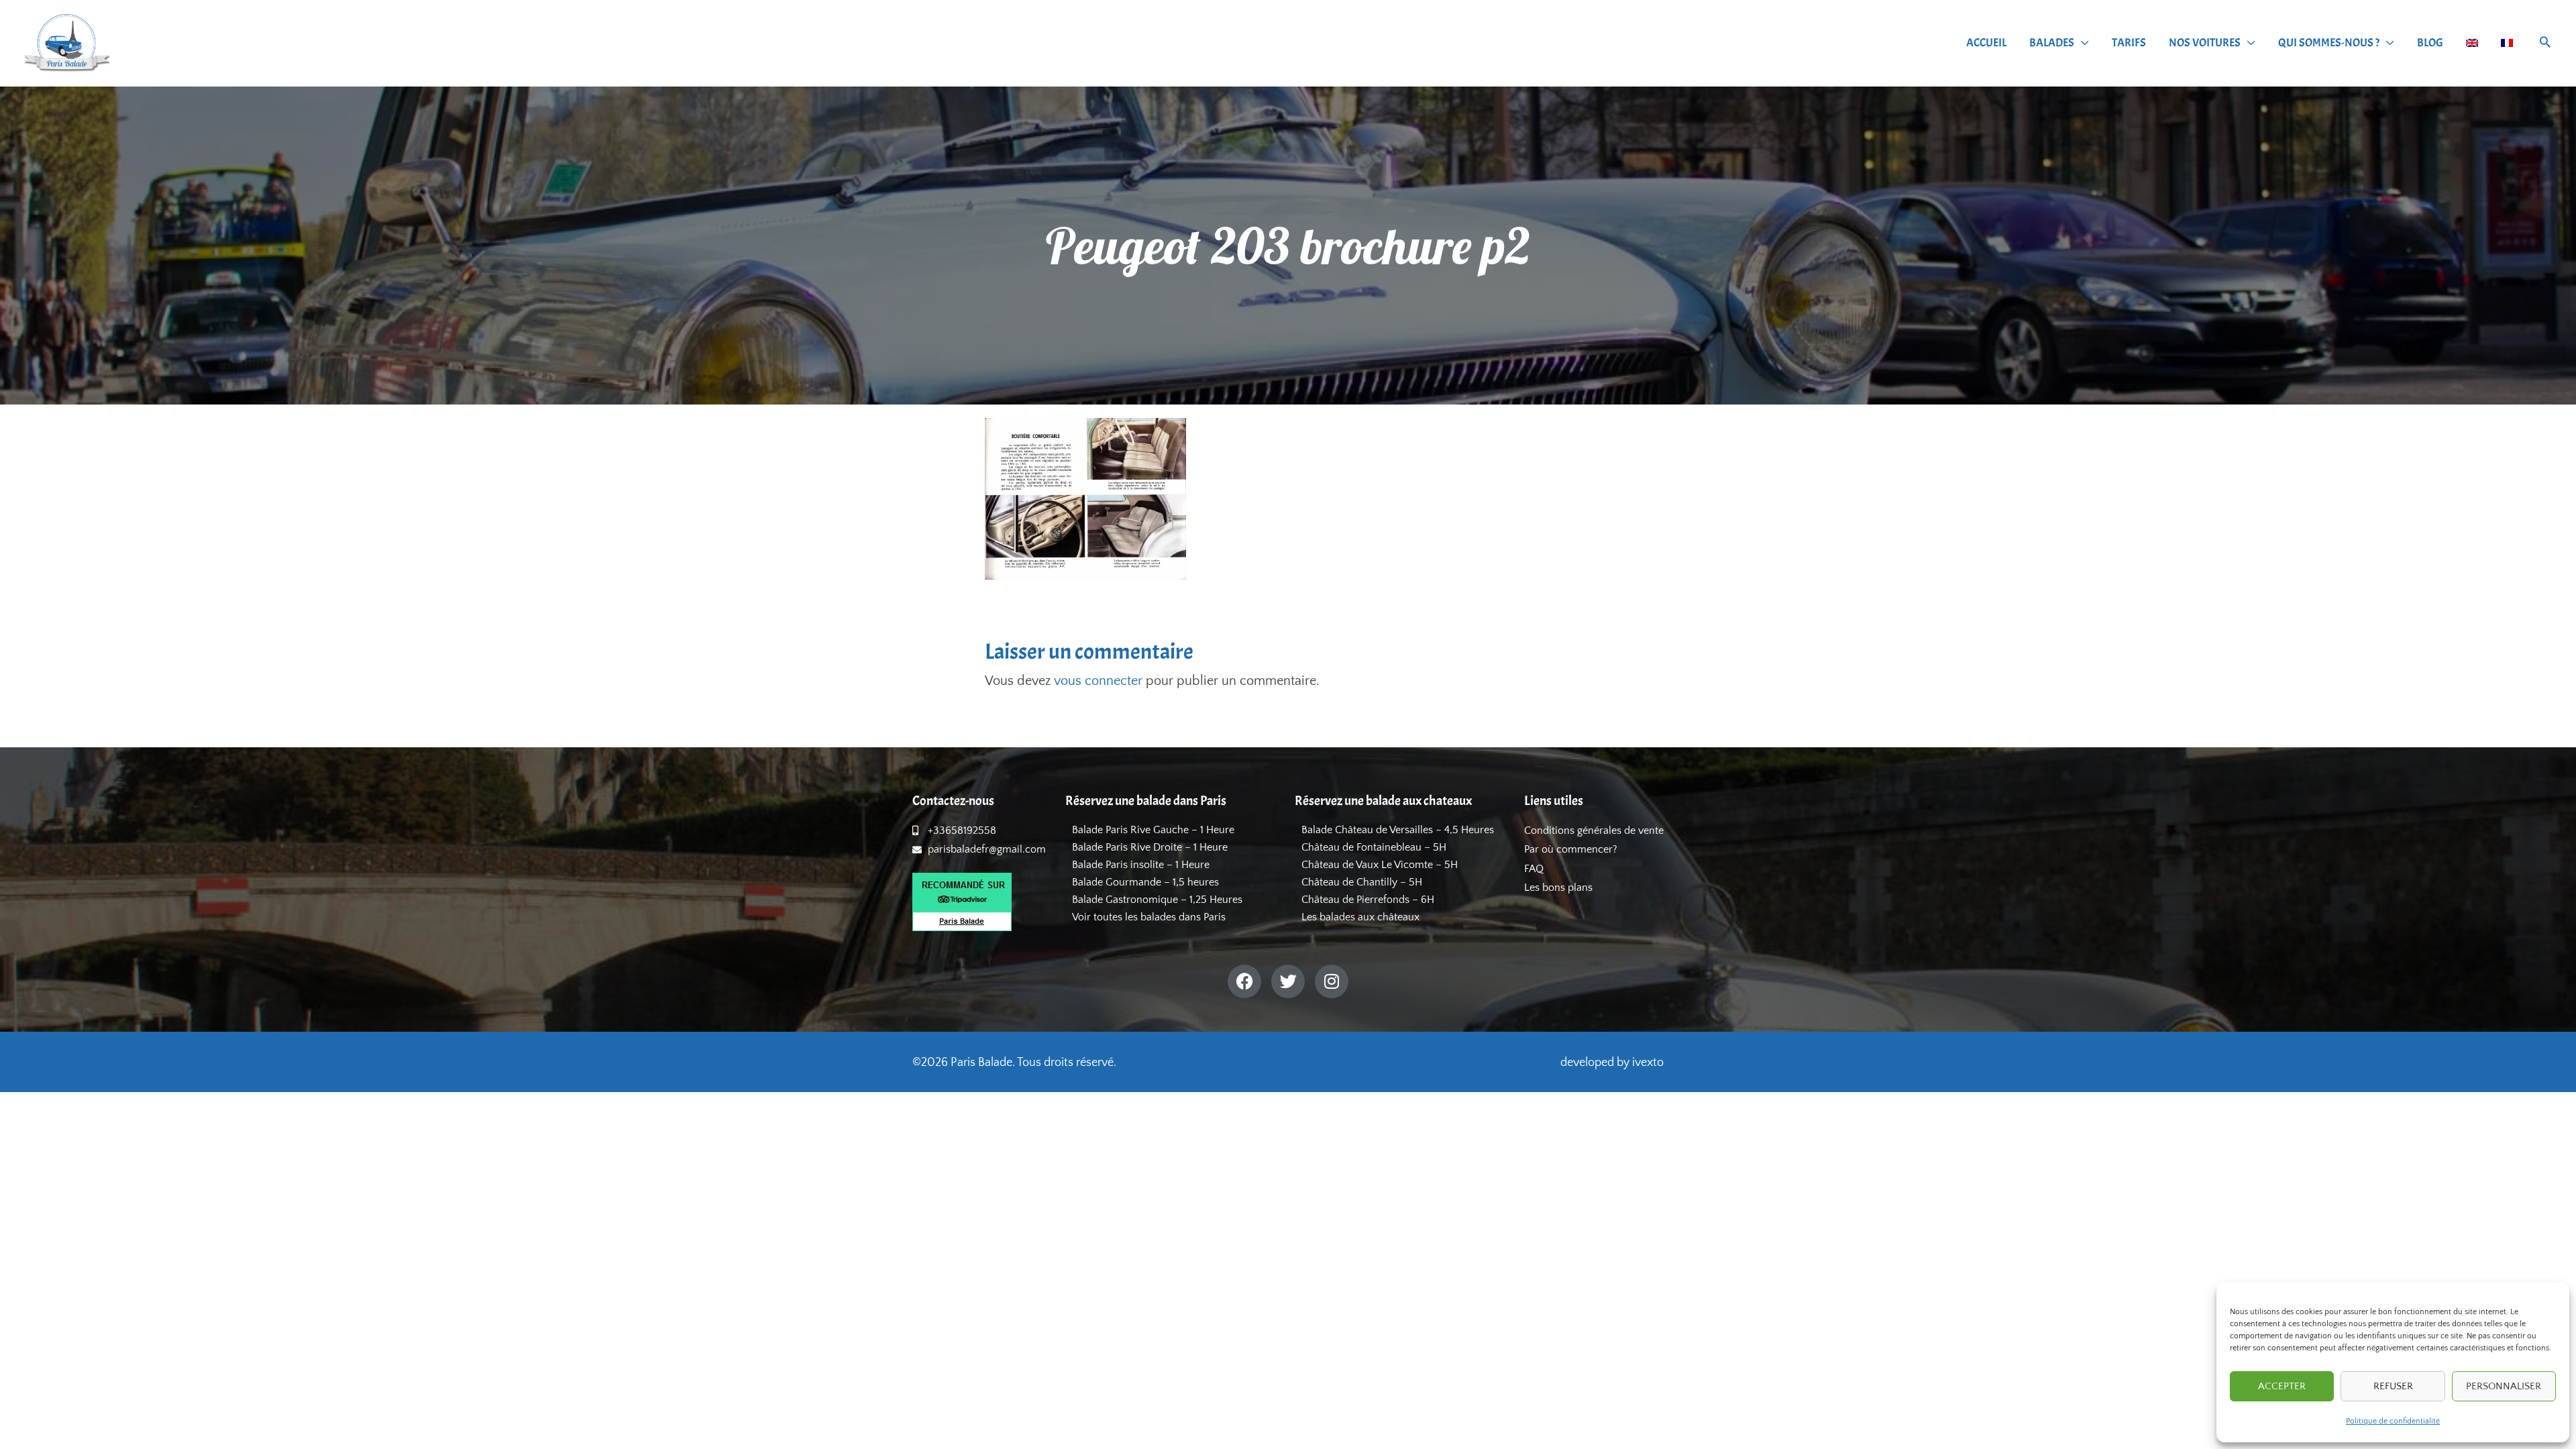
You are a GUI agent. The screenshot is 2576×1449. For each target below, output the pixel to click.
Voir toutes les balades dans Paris (1149, 917)
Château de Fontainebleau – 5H (1374, 847)
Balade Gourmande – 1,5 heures (1145, 882)
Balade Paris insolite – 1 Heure (1141, 865)
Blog (2430, 43)
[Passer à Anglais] (2472, 43)
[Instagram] (1332, 981)
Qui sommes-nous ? (2329, 43)
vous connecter (1098, 681)
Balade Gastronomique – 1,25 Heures (1157, 900)
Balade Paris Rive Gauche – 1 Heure (1153, 830)
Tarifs (2129, 43)
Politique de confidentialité (2393, 1421)
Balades (2052, 43)
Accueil (1986, 43)
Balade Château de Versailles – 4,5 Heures (1398, 830)
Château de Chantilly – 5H (1362, 882)
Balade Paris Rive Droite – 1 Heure (1150, 847)
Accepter (2282, 1386)
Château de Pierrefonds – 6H (1368, 900)
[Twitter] (1288, 981)
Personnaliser (2504, 1386)
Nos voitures (2205, 43)
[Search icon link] (2545, 44)
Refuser (2393, 1386)
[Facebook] (1244, 981)
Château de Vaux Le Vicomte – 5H (1380, 865)
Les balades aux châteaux (1360, 917)
